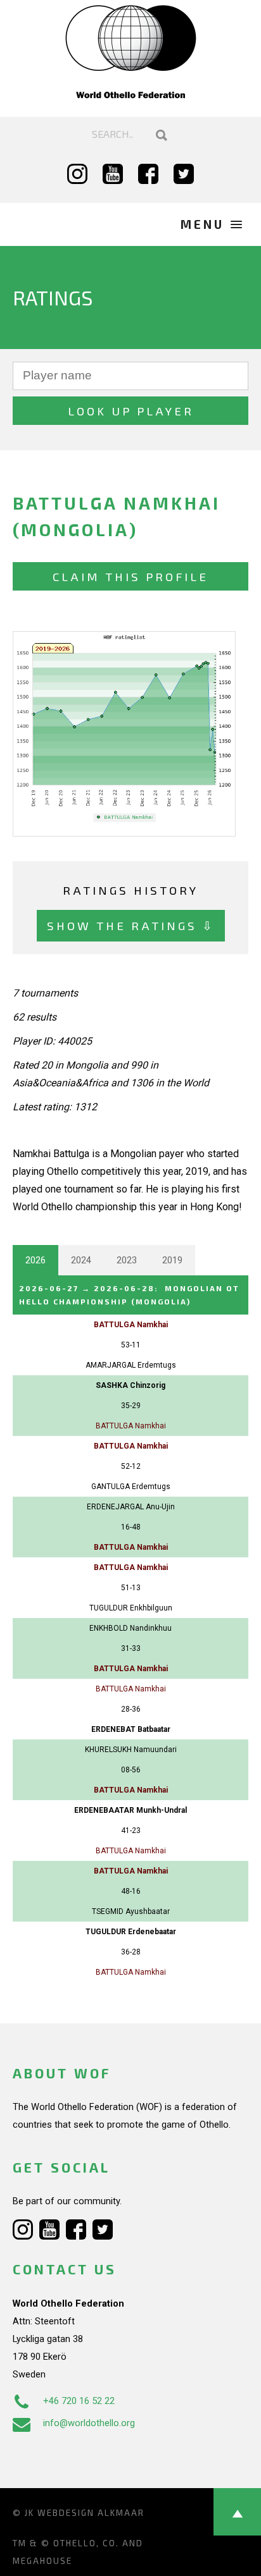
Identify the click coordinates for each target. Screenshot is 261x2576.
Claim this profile (130, 576)
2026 (35, 1260)
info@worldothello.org (89, 2423)
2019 (172, 1260)
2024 (81, 1260)
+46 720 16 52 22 (79, 2401)
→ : (129, 1295)
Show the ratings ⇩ (131, 925)
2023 (127, 1260)
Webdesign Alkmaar (91, 2513)
